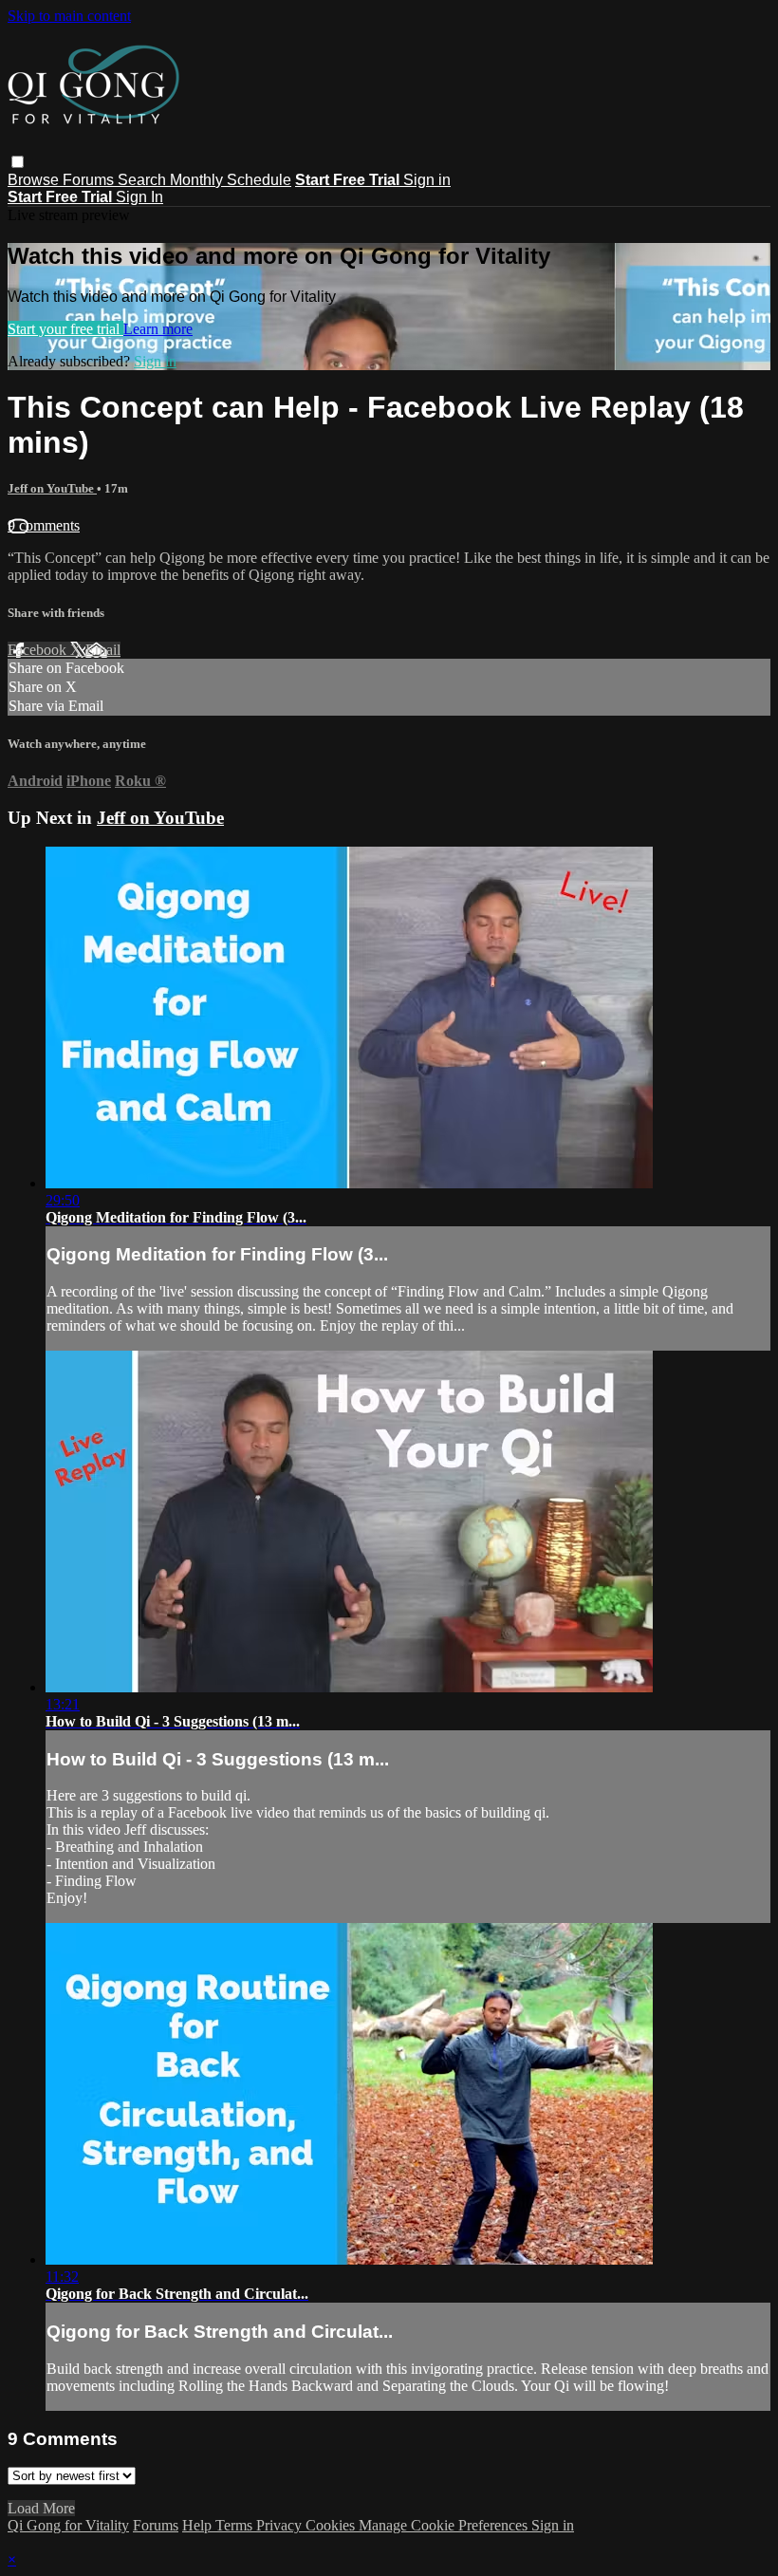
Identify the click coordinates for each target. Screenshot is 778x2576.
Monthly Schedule (231, 180)
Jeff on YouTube (52, 488)
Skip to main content (69, 16)
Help (199, 2525)
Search (144, 180)
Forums (90, 180)
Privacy (281, 2525)
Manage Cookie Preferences (445, 2525)
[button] (18, 162)
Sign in (427, 180)
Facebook (39, 650)
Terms (236, 2525)
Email (103, 650)
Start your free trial (65, 329)
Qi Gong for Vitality (68, 2525)
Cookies (332, 2525)
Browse (35, 180)
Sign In (139, 197)
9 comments (44, 525)
